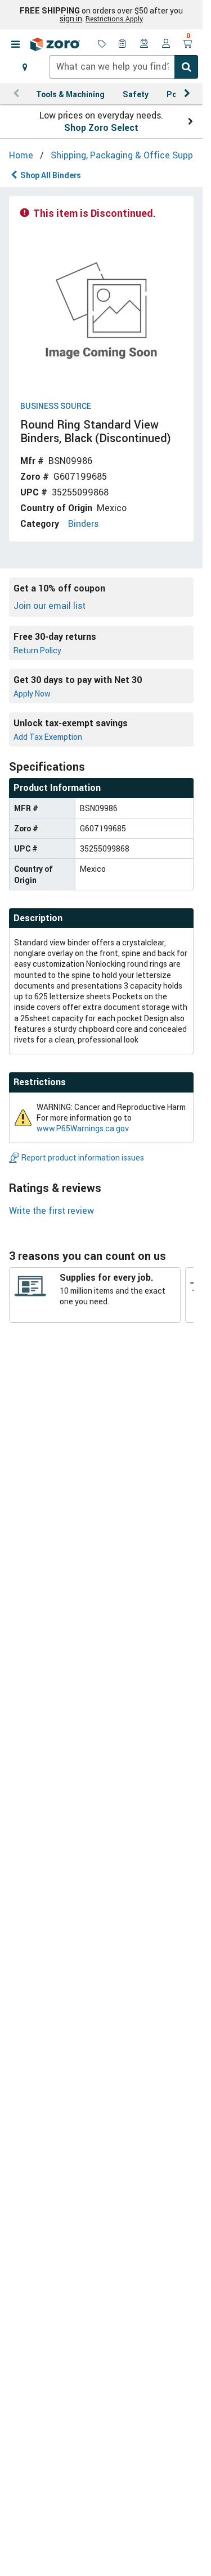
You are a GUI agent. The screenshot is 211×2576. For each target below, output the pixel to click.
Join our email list (50, 606)
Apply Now (32, 693)
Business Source (56, 406)
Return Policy (37, 650)
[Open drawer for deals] (102, 44)
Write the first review (51, 1210)
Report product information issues (83, 1157)
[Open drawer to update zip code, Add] (25, 67)
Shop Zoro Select (101, 128)
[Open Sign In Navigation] (166, 44)
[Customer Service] (145, 44)
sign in (71, 19)
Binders (83, 524)
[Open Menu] (15, 44)
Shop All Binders (51, 175)
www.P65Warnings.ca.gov (83, 1128)
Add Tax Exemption (48, 737)
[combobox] (124, 67)
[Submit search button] (186, 67)
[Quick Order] (123, 44)
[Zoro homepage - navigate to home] (55, 44)
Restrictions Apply (114, 19)
